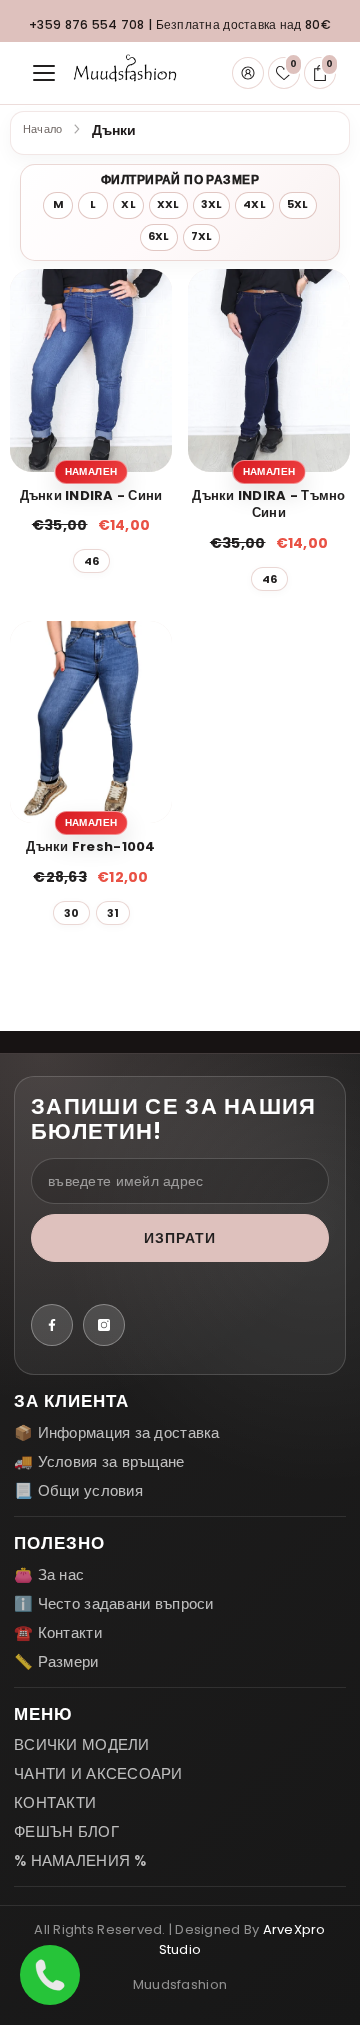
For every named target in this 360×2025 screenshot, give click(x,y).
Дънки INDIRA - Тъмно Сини (268, 504)
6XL (159, 236)
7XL (202, 236)
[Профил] (248, 73)
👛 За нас (49, 1574)
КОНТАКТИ (55, 1802)
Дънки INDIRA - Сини (91, 496)
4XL (254, 204)
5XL (298, 204)
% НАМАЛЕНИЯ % (80, 1860)
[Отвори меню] (44, 73)
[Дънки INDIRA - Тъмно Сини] (269, 370)
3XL (212, 204)
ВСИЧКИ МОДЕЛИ (82, 1744)
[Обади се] (50, 1975)
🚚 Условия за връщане (99, 1461)
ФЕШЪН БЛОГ (66, 1831)
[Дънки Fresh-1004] (91, 722)
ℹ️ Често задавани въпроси (114, 1603)
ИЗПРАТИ (180, 1238)
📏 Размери (56, 1661)
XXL (168, 204)
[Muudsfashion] (125, 73)
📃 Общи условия (78, 1490)
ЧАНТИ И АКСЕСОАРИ (98, 1773)
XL (128, 204)
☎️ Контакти (58, 1632)
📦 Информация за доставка (117, 1432)
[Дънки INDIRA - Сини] (91, 370)
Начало (42, 130)
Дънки (113, 130)
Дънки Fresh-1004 (90, 847)
